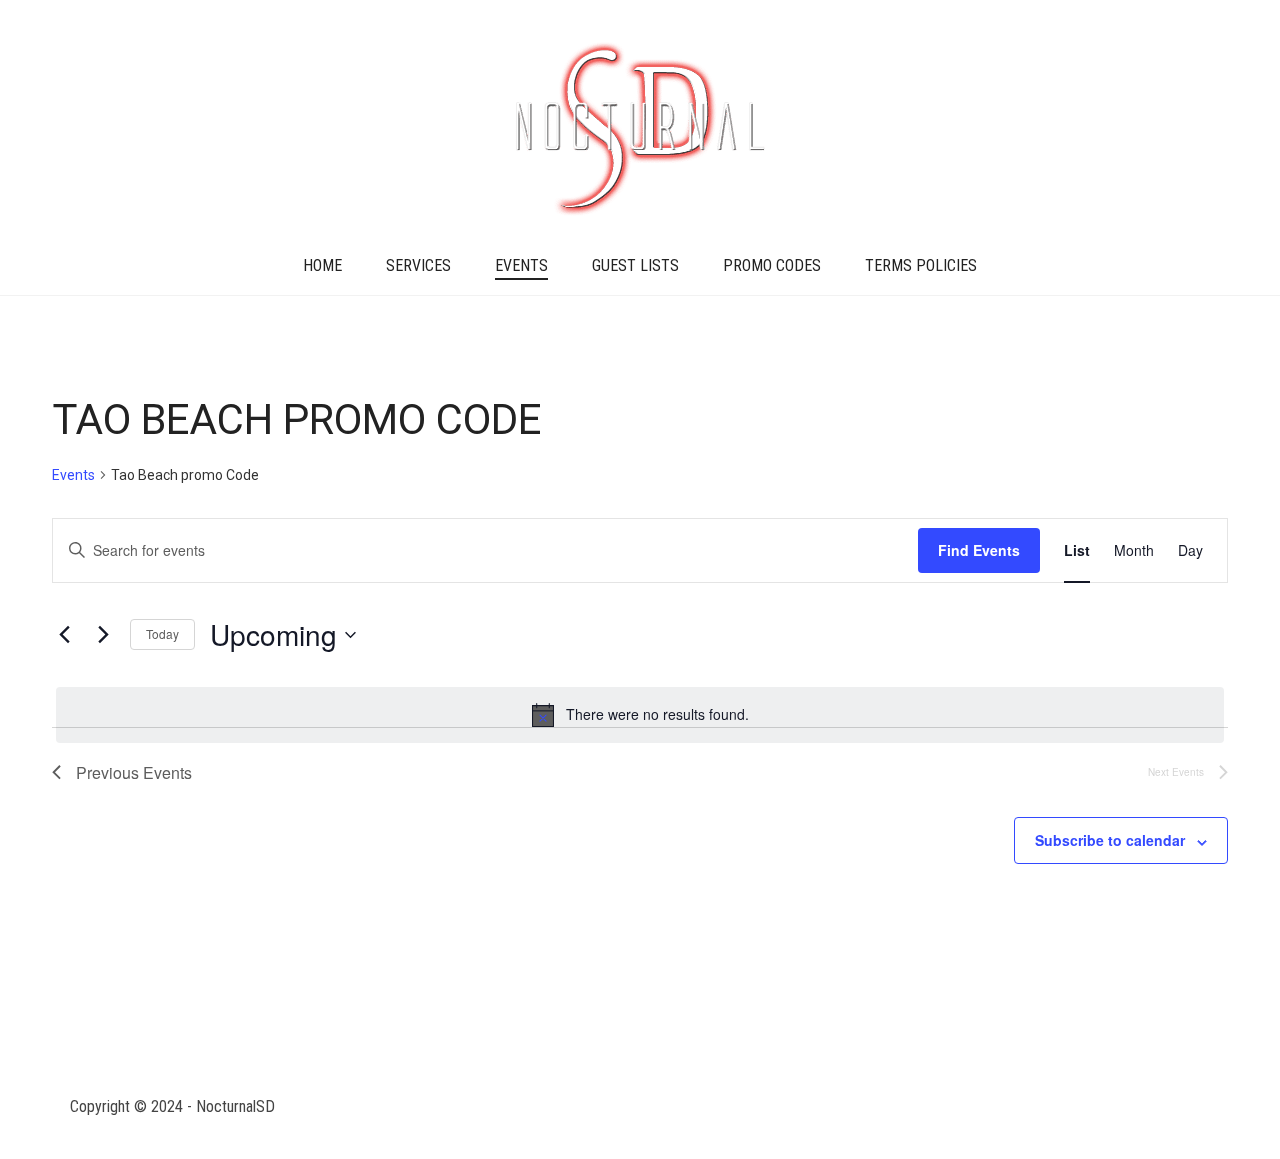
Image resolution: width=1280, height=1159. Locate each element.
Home (322, 265)
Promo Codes (772, 265)
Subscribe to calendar (1110, 840)
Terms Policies (921, 265)
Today (162, 633)
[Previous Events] (64, 635)
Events (521, 265)
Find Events (979, 550)
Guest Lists (635, 265)
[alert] (640, 715)
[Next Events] (103, 635)
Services (418, 265)
